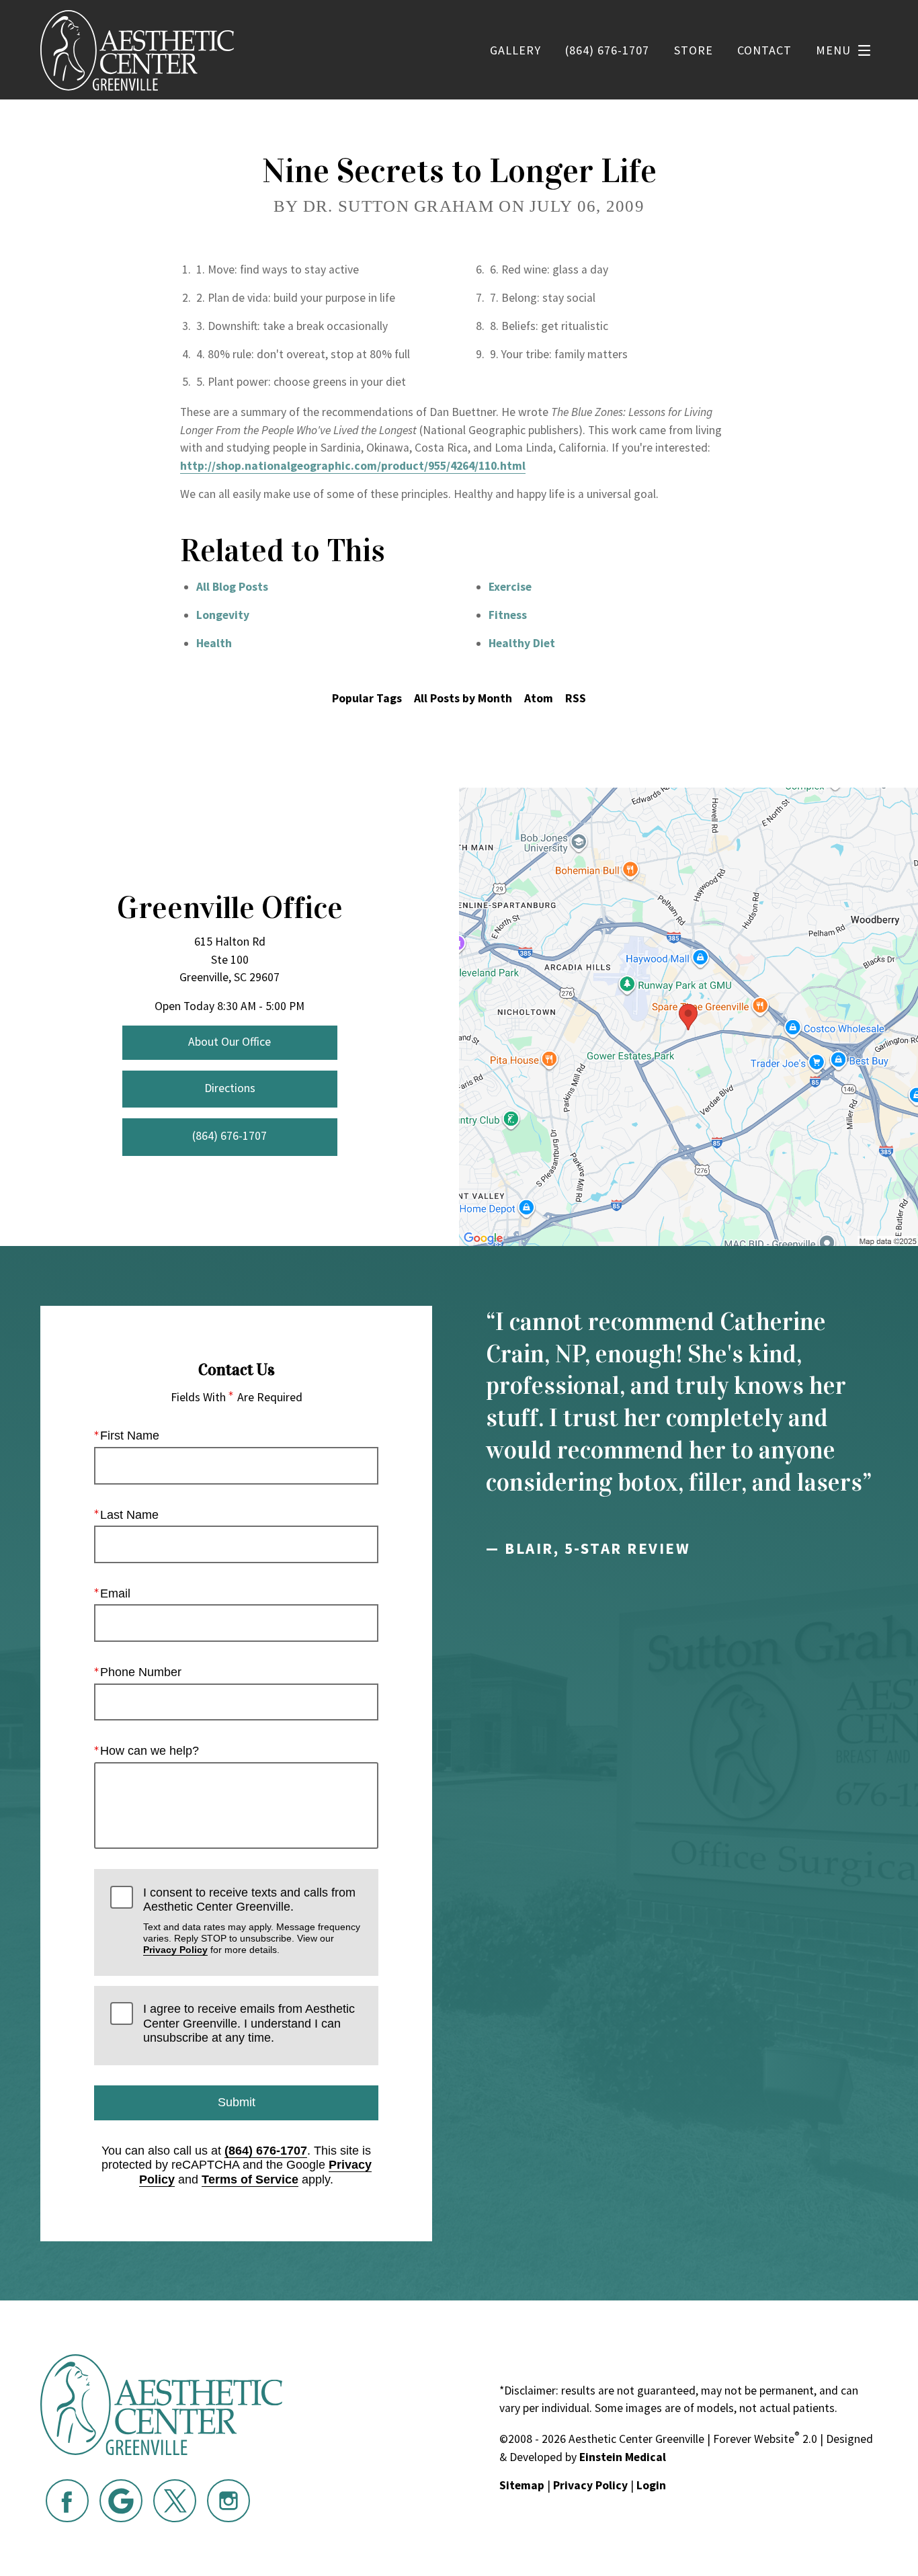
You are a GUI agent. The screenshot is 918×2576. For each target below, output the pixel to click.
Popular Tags (367, 698)
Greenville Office (230, 908)
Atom (539, 698)
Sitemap (522, 2485)
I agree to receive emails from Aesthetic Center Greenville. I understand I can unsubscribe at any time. (249, 2023)
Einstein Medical (623, 2457)
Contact (764, 50)
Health (214, 643)
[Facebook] (67, 2501)
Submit (237, 2102)
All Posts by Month (463, 698)
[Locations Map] (688, 1016)
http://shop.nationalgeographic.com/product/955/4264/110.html (353, 466)
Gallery (515, 50)
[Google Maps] (121, 2501)
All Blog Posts (232, 587)
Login (651, 2485)
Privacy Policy (175, 1950)
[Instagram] (228, 2501)
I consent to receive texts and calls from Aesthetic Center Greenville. (252, 1921)
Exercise (510, 587)
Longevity (223, 615)
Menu (833, 50)
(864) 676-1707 (266, 2151)
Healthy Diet (522, 643)
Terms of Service (250, 2179)
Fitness (508, 615)
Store (694, 50)
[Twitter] (175, 2501)
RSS (576, 698)
